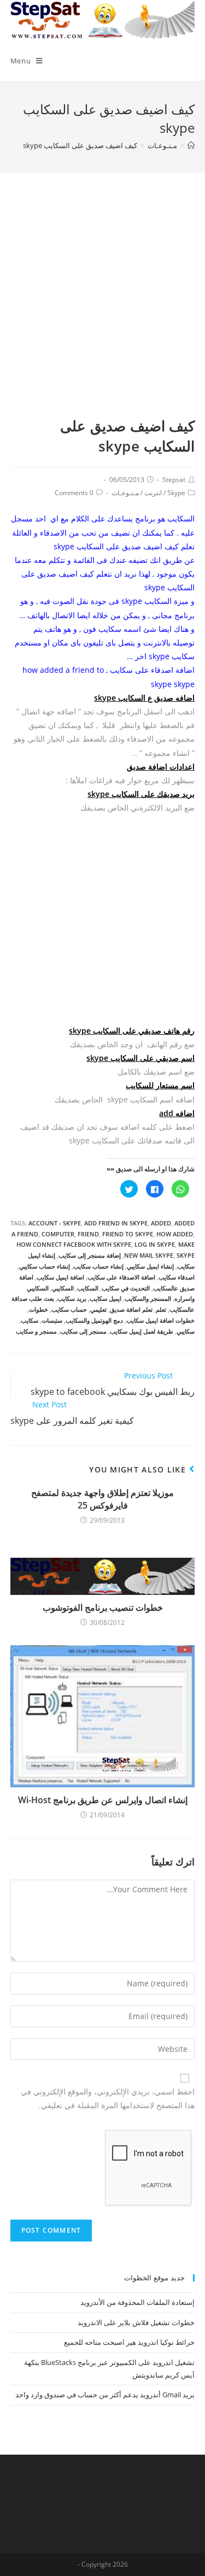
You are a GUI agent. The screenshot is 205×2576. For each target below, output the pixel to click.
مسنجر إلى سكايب (83, 1331)
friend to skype (128, 1234)
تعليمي (98, 1309)
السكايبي (63, 1288)
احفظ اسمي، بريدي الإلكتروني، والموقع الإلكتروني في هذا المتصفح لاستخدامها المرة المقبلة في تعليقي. (108, 2098)
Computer (58, 1234)
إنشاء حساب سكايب (98, 1266)
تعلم (161, 1309)
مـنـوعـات (125, 493)
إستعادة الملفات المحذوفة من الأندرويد (137, 2302)
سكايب (30, 1320)
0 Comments (74, 493)
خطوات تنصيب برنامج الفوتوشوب (103, 1607)
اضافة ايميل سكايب (60, 1277)
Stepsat (174, 480)
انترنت (153, 493)
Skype (176, 493)
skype (186, 1255)
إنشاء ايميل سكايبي (150, 1266)
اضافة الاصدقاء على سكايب (121, 1277)
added (161, 1223)
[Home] (191, 145)
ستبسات (52, 1320)
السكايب (88, 1288)
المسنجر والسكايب (148, 1298)
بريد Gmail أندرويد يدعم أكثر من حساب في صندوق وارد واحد (105, 2395)
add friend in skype (116, 1223)
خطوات (39, 1309)
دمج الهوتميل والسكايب (94, 1320)
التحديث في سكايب (126, 1288)
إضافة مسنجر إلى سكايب (90, 1255)
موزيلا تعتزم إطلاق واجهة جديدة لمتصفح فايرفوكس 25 (102, 1499)
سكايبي (186, 1331)
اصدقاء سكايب (177, 1277)
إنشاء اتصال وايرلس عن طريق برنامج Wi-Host (103, 1800)
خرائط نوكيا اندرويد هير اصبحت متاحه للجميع (129, 2342)
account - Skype (55, 1223)
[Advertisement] (102, 308)
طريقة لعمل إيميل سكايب (142, 1331)
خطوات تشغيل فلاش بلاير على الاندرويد (136, 2322)
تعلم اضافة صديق (131, 1309)
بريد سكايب (72, 1298)
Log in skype (155, 1244)
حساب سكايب (69, 1309)
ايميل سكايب (106, 1298)
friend (88, 1234)
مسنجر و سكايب (36, 1331)
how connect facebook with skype (74, 1244)
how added (175, 1234)
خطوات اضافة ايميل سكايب (160, 1320)
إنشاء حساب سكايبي (45, 1266)
